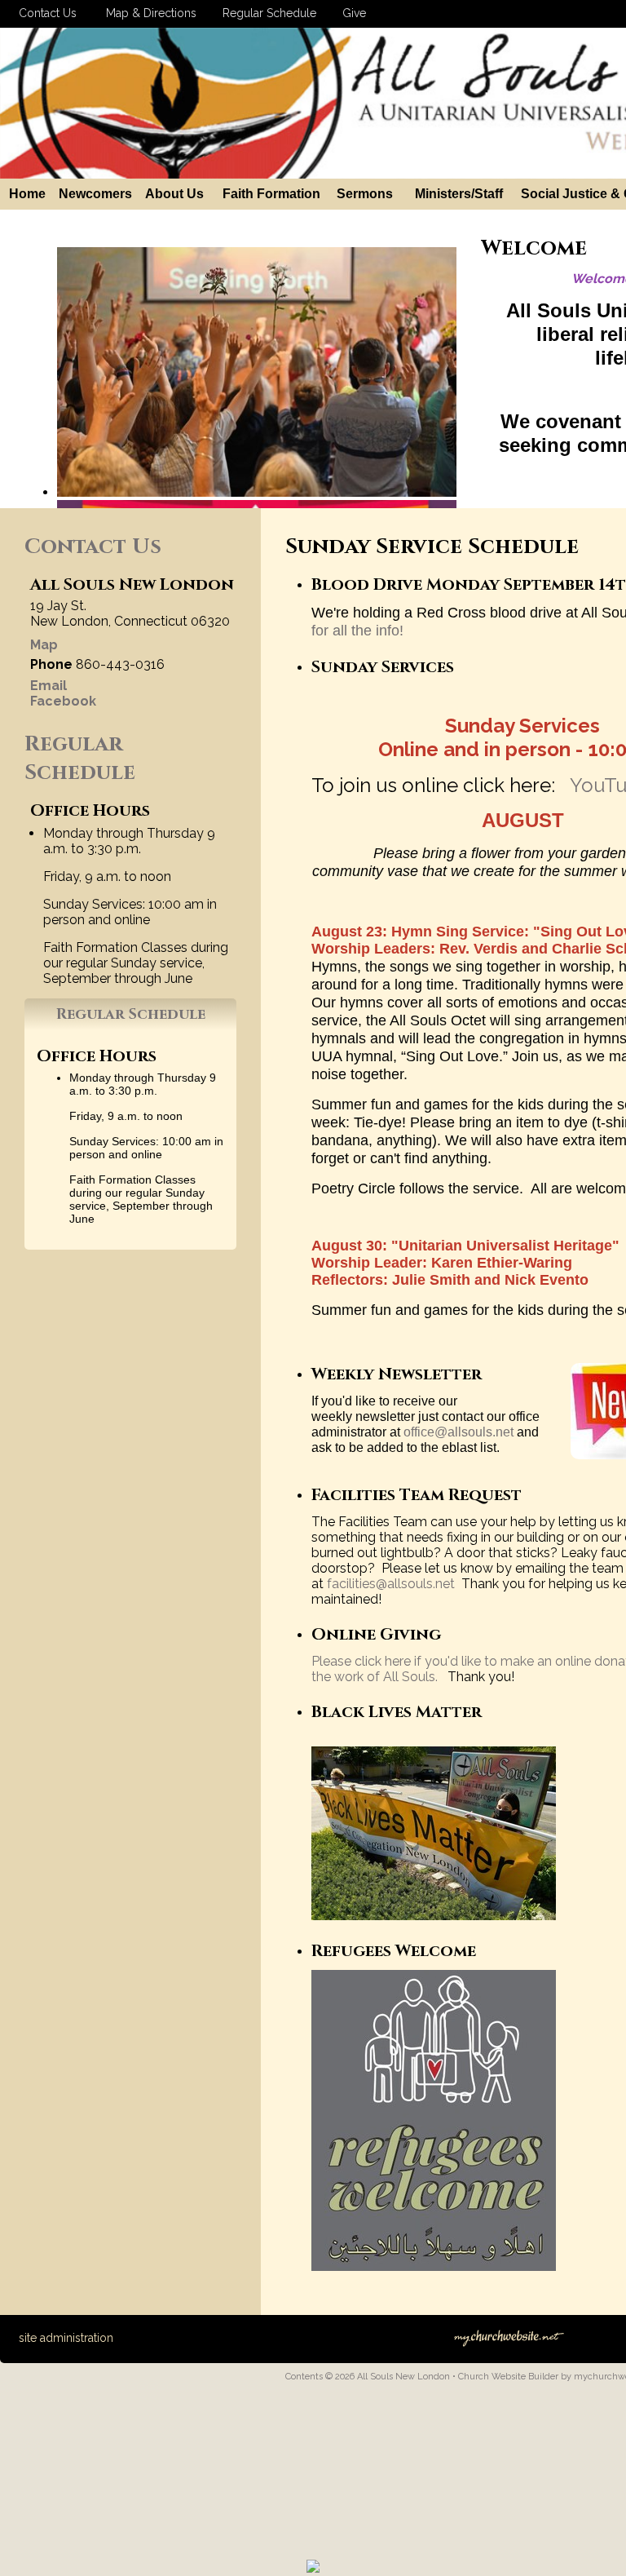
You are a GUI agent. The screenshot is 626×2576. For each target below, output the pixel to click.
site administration (66, 2338)
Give (351, 13)
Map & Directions (148, 13)
